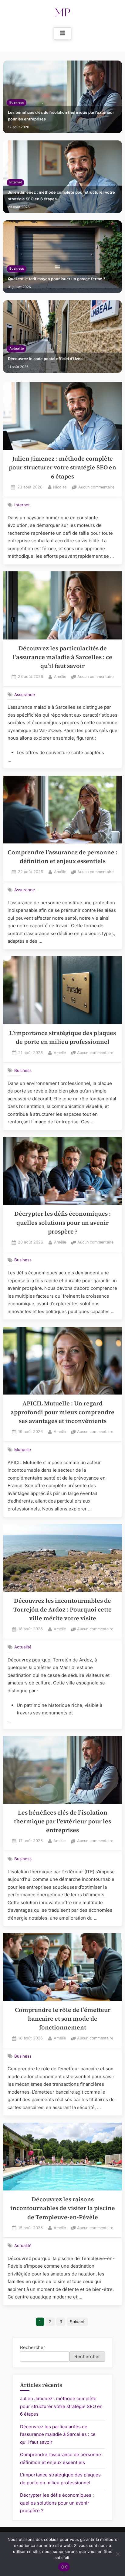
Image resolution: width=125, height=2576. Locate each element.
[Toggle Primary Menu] (62, 33)
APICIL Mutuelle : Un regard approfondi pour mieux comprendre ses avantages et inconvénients (62, 1412)
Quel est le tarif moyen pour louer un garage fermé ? (57, 279)
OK (64, 2567)
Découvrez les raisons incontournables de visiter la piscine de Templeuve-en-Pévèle (63, 2208)
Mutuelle (23, 1450)
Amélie (60, 676)
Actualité (17, 348)
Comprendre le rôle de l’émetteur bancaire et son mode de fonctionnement (63, 2019)
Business (17, 102)
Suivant (77, 2322)
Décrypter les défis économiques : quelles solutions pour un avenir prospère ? (62, 1223)
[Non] (117, 2554)
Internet (16, 182)
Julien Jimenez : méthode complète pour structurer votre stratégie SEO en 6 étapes (61, 196)
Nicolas (60, 487)
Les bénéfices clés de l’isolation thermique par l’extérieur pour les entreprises (61, 116)
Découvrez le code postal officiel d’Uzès (45, 359)
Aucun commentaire (96, 488)
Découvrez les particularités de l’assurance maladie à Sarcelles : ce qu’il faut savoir (62, 657)
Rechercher (33, 2347)
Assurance (25, 694)
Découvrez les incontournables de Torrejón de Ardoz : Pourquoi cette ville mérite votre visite (62, 1610)
